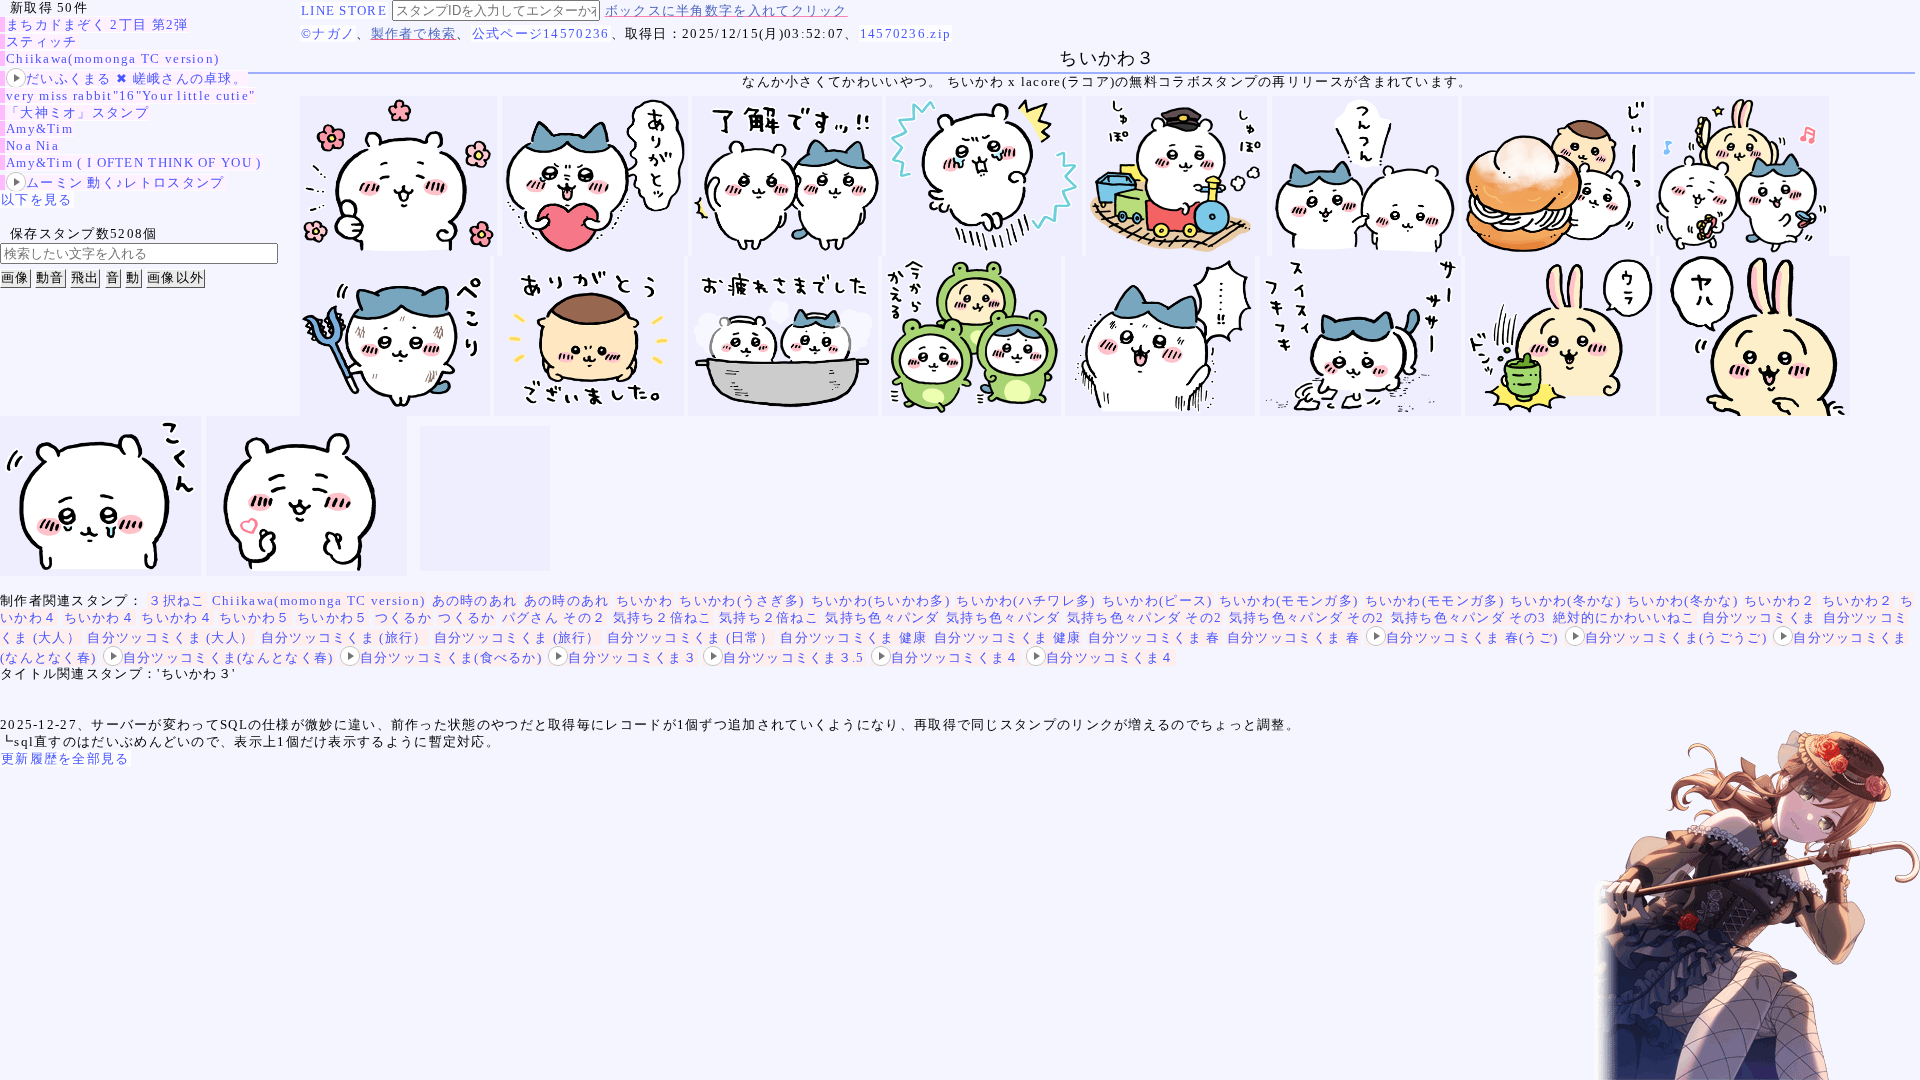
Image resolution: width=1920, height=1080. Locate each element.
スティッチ (42, 41)
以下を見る (37, 199)
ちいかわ (644, 600)
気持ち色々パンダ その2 (1145, 617)
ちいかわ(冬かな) (1565, 600)
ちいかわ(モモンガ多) (1288, 600)
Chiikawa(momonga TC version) (112, 58)
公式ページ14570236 (541, 33)
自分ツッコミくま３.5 (793, 657)
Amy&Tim (39, 128)
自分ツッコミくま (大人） (170, 637)
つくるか (403, 617)
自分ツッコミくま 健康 (853, 637)
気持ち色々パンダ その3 (1469, 617)
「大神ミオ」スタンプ (77, 112)
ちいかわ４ (100, 617)
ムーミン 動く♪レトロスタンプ (125, 182)
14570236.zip (906, 33)
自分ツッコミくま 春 (1154, 637)
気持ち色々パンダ (882, 617)
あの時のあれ (475, 600)
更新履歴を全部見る (65, 758)
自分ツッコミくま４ (955, 657)
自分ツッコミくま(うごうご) (1676, 637)
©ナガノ (328, 33)
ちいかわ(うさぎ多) (741, 600)
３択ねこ (176, 600)
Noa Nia (32, 145)
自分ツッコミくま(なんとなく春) (228, 657)
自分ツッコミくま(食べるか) (451, 657)
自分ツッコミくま (1759, 617)
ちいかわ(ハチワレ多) (1025, 600)
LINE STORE (344, 10)
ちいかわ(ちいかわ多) (880, 600)
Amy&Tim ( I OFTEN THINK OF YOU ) (134, 162)
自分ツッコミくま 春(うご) (1472, 637)
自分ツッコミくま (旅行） (344, 637)
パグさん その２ (554, 617)
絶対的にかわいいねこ (1624, 617)
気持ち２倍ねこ (663, 617)
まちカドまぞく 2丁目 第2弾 (97, 24)
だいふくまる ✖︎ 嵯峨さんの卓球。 (136, 78)
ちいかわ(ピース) (1157, 600)
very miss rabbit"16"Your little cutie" (130, 95)
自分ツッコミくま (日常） (690, 637)
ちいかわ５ (255, 617)
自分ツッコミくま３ (632, 657)
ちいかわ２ (1780, 600)
